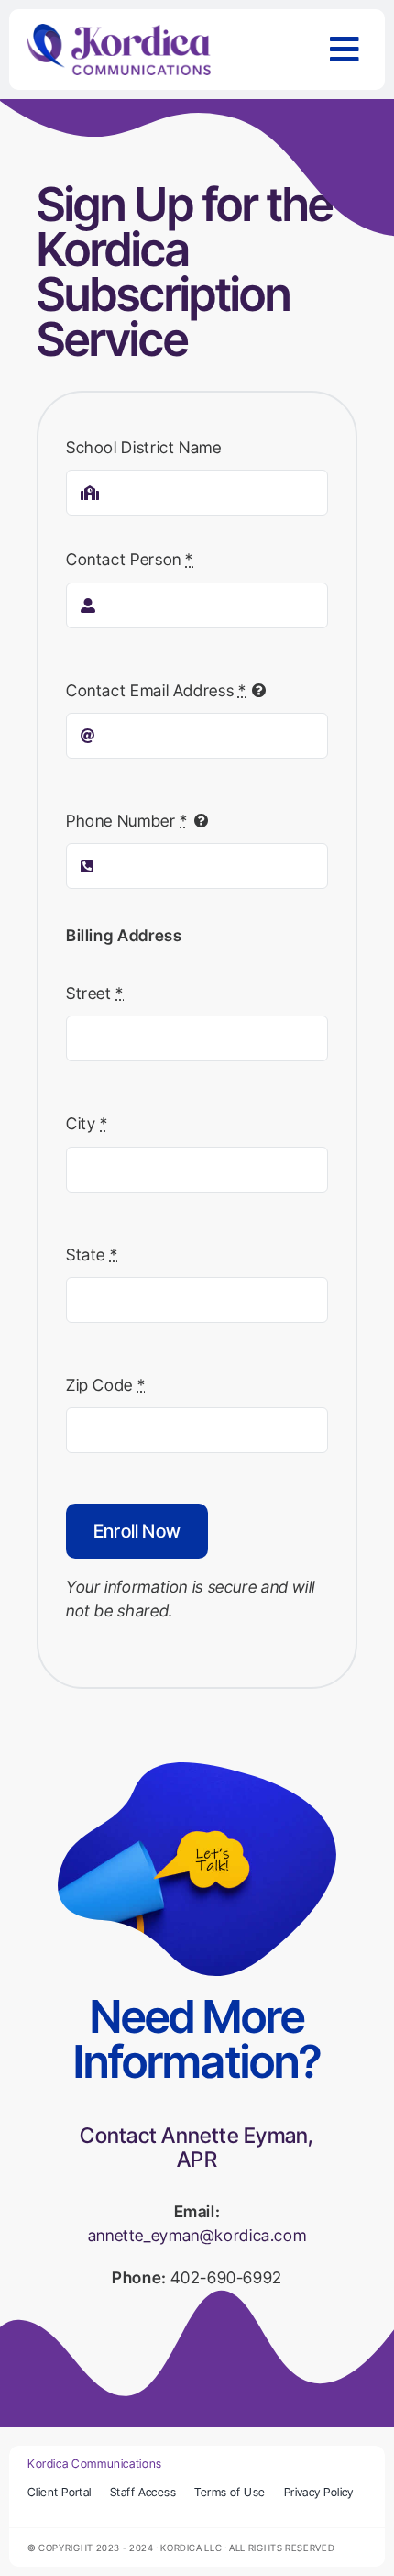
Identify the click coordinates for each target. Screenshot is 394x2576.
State (92, 1255)
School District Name (144, 447)
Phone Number (127, 821)
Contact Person (130, 559)
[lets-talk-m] (197, 1770)
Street (95, 993)
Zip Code (105, 1385)
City (87, 1123)
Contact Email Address (156, 690)
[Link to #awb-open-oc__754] (345, 50)
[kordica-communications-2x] (119, 32)
